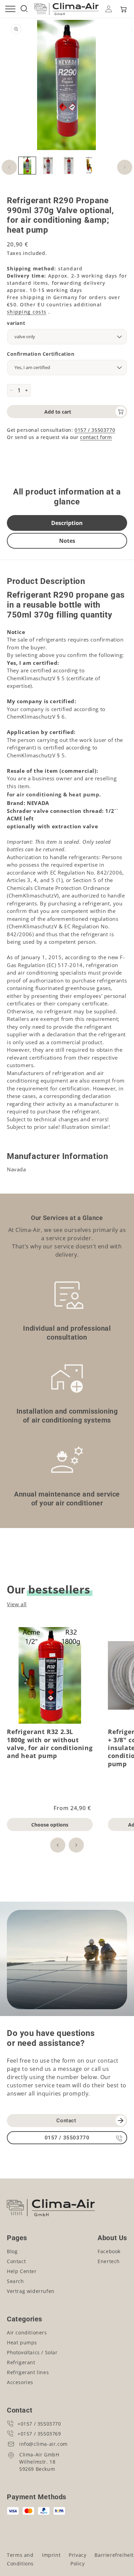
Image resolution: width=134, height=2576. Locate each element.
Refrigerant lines (28, 2372)
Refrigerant (21, 2362)
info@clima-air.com (43, 2444)
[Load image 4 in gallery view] (89, 166)
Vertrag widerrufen (31, 2291)
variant (16, 323)
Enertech (109, 2261)
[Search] (24, 9)
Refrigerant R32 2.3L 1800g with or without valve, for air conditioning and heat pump (50, 1744)
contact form (96, 437)
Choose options (50, 1825)
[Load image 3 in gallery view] (69, 166)
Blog (12, 2251)
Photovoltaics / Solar (32, 2352)
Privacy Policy (77, 2559)
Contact (66, 2121)
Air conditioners (27, 2333)
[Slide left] (9, 167)
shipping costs (27, 312)
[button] (123, 9)
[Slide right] (125, 167)
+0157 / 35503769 (39, 2434)
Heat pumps (22, 2342)
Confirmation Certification (41, 354)
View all (17, 1604)
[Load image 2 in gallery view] (48, 166)
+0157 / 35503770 (39, 2424)
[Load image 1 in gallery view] (27, 166)
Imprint (51, 2555)
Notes (67, 541)
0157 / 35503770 (95, 430)
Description (67, 523)
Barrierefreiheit (114, 2555)
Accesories (20, 2382)
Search (15, 2281)
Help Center (22, 2271)
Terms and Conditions (20, 2559)
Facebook (109, 2251)
